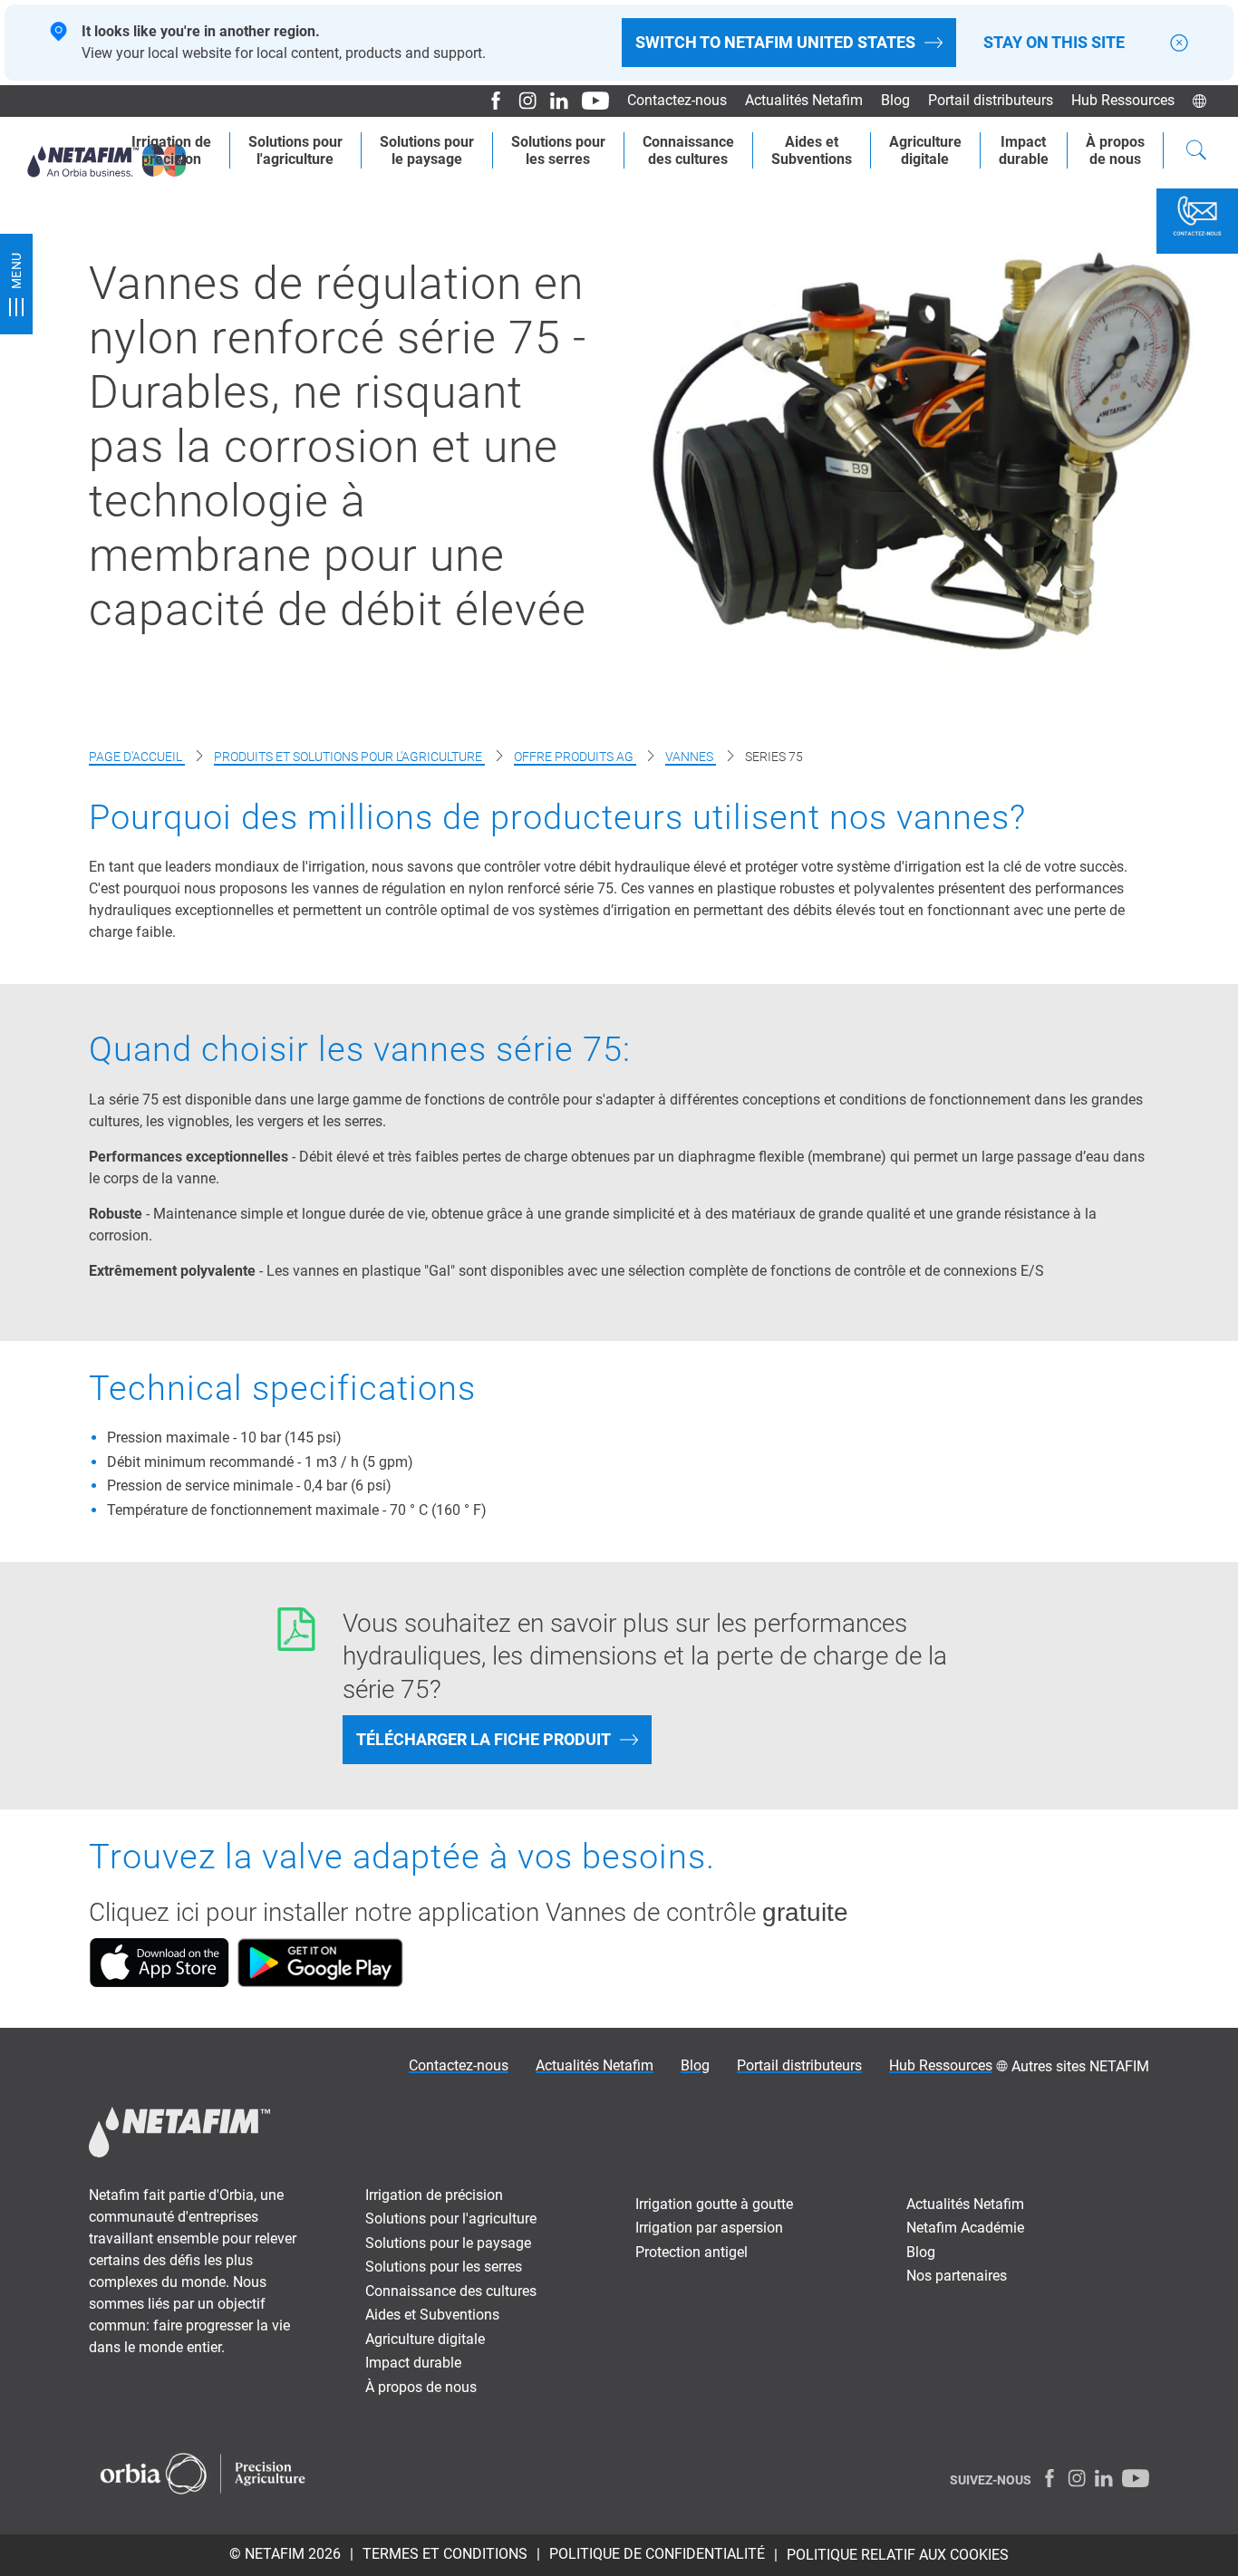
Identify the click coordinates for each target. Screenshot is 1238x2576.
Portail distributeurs (991, 100)
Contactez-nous (677, 100)
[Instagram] (521, 101)
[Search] (1196, 152)
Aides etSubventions (812, 150)
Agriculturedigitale (925, 150)
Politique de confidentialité (657, 2554)
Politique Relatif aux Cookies (898, 2555)
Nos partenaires (957, 2276)
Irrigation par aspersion (709, 2228)
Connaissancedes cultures (688, 150)
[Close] (1179, 43)
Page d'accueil (137, 757)
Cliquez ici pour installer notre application (317, 1912)
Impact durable (413, 2363)
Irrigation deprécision (171, 150)
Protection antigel (692, 2252)
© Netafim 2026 (285, 2554)
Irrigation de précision (434, 2195)
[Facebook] (489, 101)
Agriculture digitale (425, 2339)
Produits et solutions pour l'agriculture (349, 757)
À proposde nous (1115, 150)
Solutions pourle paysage (427, 150)
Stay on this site (1054, 43)
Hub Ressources (1123, 100)
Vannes (691, 757)
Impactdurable (1024, 150)
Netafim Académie (965, 2228)
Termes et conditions (445, 2554)
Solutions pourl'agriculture (295, 150)
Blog (895, 100)
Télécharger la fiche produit (484, 1739)
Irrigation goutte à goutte (714, 2204)
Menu (16, 270)
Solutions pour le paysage (448, 2243)
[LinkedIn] (552, 101)
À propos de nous (421, 2387)
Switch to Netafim (775, 42)
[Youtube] (589, 101)
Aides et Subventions (432, 2315)
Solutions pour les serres (444, 2267)
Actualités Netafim (804, 100)
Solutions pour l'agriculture (451, 2219)
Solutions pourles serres (558, 150)
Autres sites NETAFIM (1080, 2066)
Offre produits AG (575, 757)
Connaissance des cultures (451, 2291)
